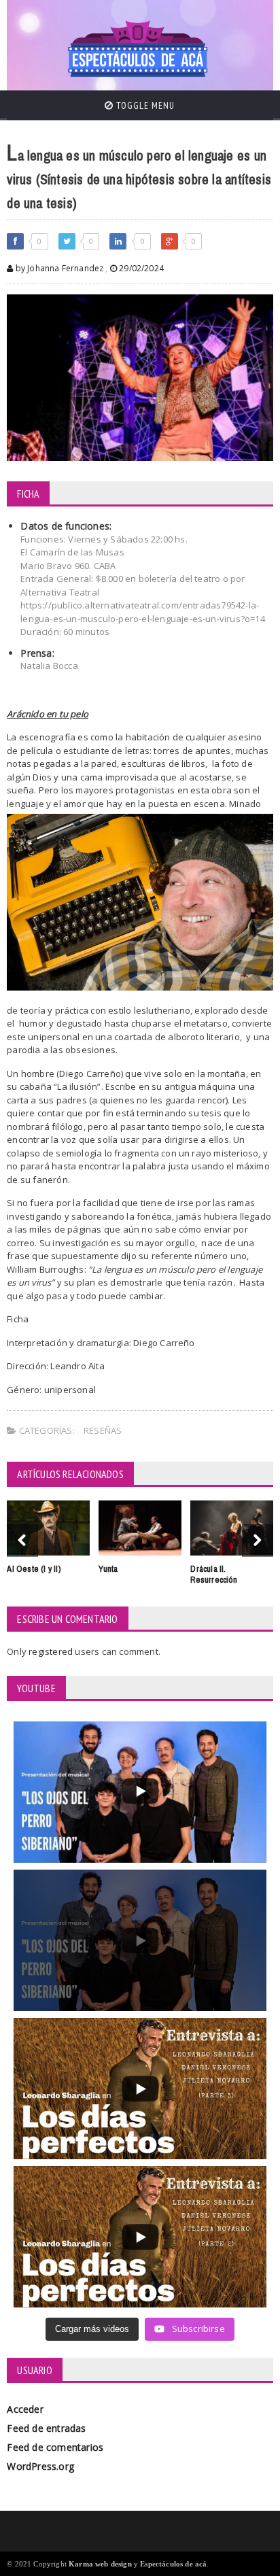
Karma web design (100, 2564)
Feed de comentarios (55, 2447)
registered (52, 1651)
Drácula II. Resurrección (214, 1575)
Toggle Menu (144, 105)
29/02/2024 (140, 268)
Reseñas (103, 1430)
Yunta (108, 1569)
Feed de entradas (46, 2428)
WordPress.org (40, 2466)
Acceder (25, 2409)
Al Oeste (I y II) (34, 1569)
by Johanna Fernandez (58, 268)
